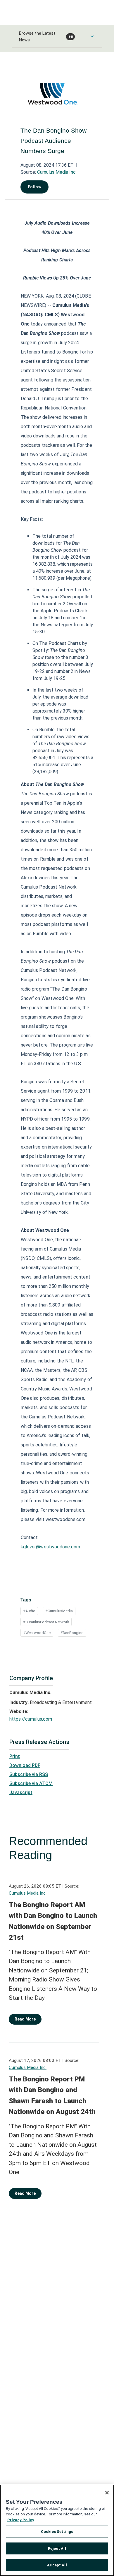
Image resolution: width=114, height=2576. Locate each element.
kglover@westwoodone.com (50, 1547)
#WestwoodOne (37, 1633)
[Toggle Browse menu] (92, 36)
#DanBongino (72, 1633)
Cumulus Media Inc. (57, 172)
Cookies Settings (57, 2532)
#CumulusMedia (59, 1611)
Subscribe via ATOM (31, 1783)
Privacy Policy (21, 2520)
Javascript (21, 1792)
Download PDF (25, 1765)
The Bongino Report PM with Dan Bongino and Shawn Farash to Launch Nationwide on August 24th (52, 2096)
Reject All (57, 2548)
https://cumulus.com (31, 1719)
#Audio (29, 1611)
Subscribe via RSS (29, 1774)
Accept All (57, 2565)
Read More (25, 2019)
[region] (57, 2530)
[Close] (107, 2493)
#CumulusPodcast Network (46, 1622)
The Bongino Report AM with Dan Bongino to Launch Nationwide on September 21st (53, 1921)
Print (15, 1756)
